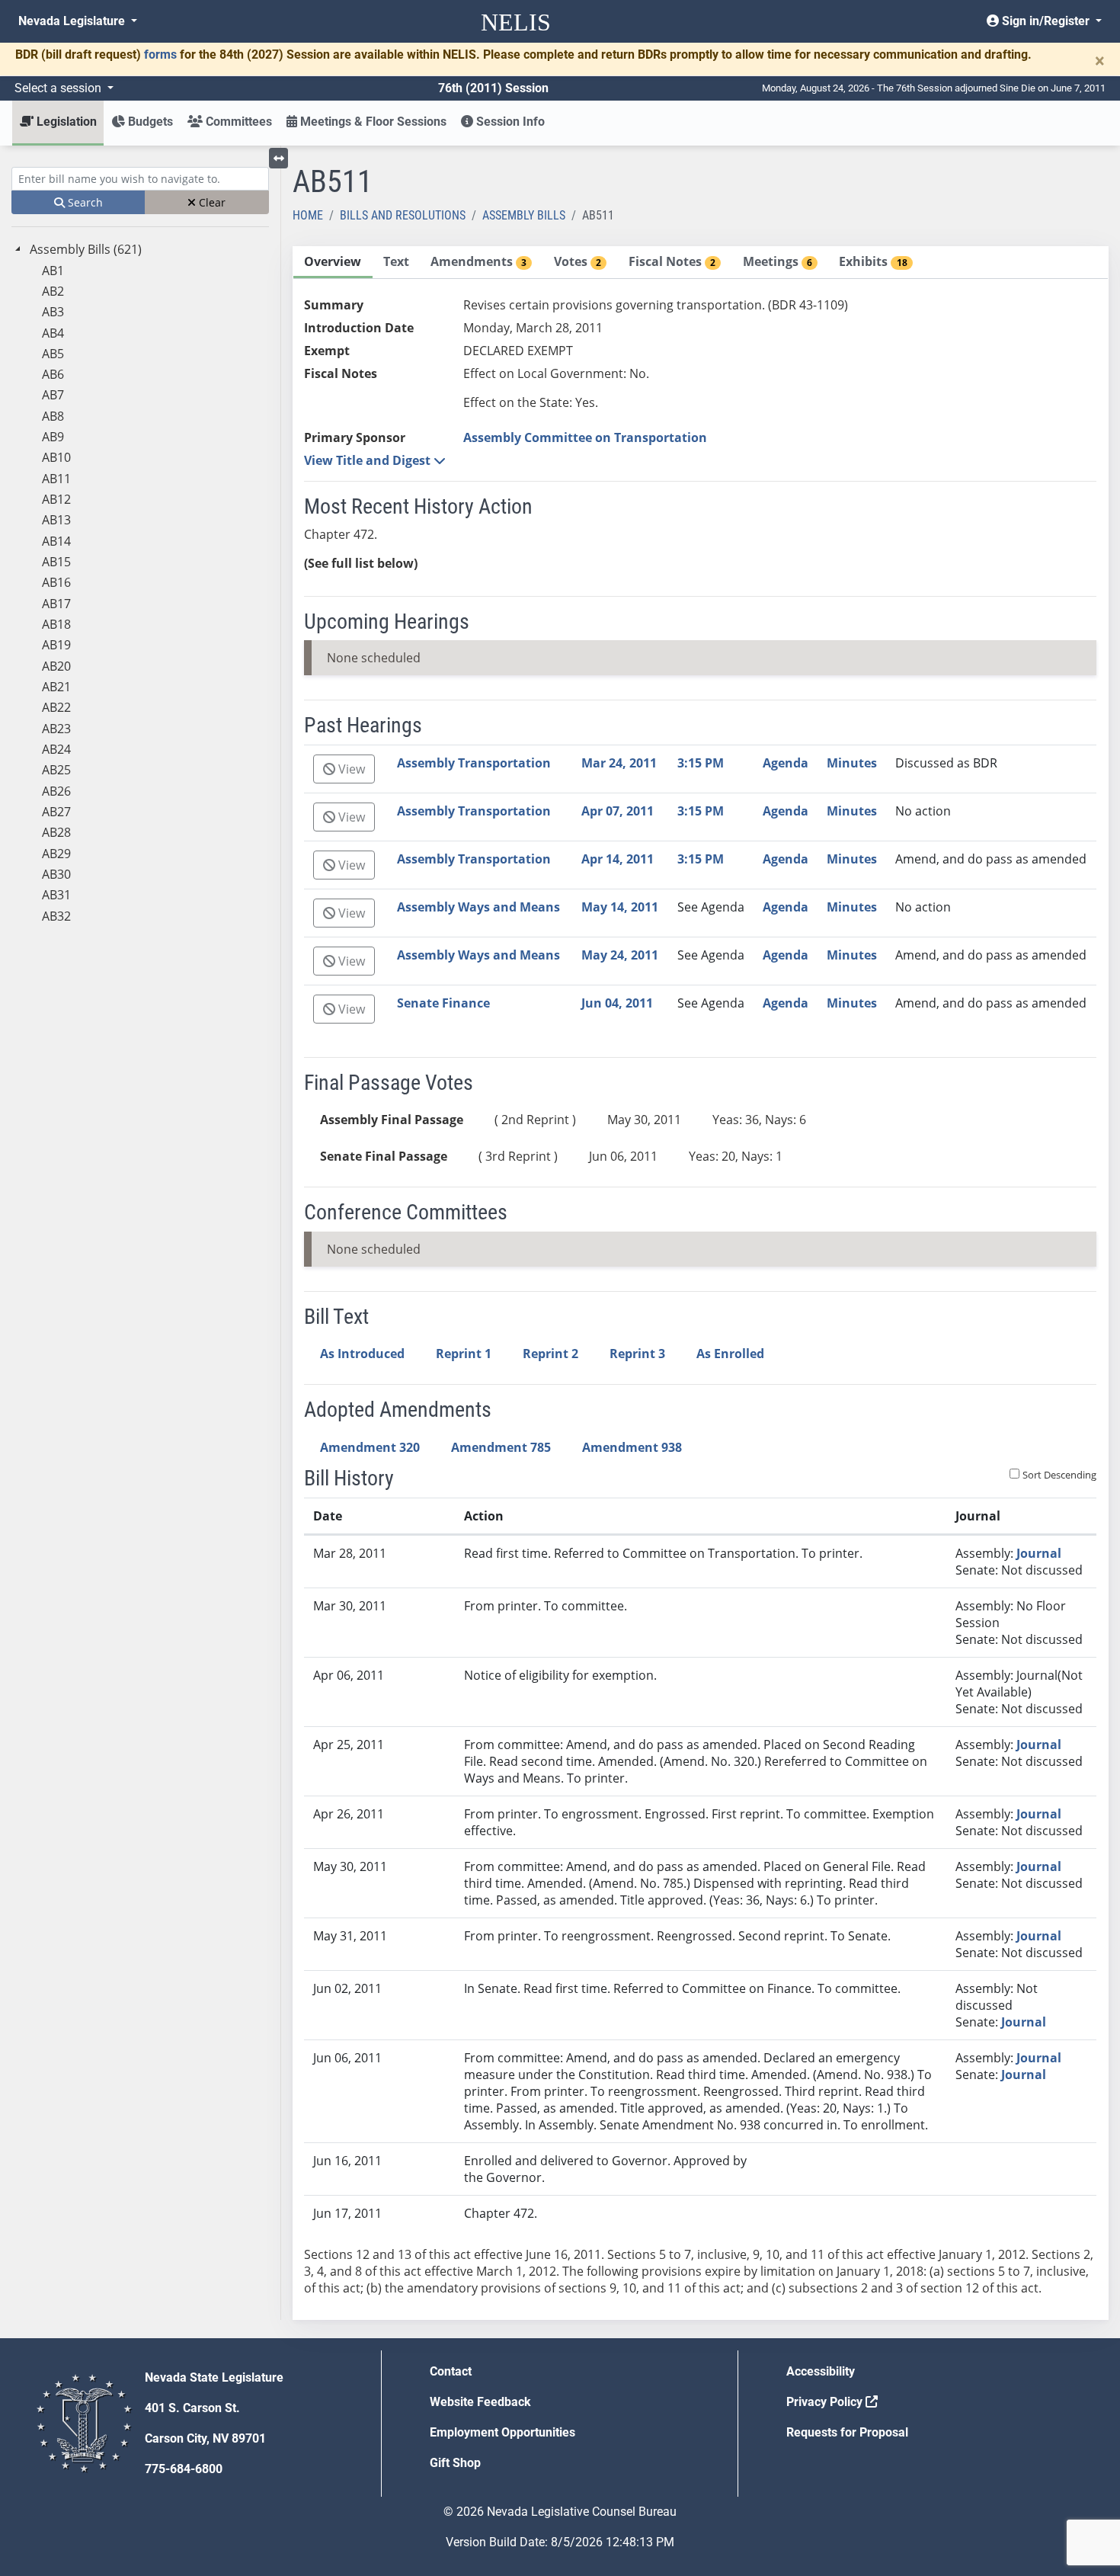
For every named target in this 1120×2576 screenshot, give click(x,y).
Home (308, 215)
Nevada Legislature (73, 21)
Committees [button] (237, 122)
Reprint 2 (550, 1354)
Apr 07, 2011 (618, 811)
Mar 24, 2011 (619, 763)
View (350, 769)
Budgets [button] (149, 122)
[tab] (333, 263)
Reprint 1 (464, 1354)
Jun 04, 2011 (617, 1003)
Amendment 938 (632, 1447)
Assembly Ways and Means (478, 907)
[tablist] (701, 1283)
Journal (1039, 1553)
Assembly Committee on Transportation (585, 437)
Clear (211, 202)
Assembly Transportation (474, 763)
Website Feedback (480, 2402)
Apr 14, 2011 (618, 859)
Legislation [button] (65, 122)
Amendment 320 (370, 1447)
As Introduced (362, 1354)
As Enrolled (730, 1354)
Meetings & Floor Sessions (372, 122)
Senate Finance (443, 1003)
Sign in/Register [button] (1046, 21)
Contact (451, 2371)
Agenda (786, 763)
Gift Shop (455, 2463)
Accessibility (821, 2371)
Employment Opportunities (502, 2432)
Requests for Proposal (847, 2432)
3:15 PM (701, 763)
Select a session (59, 88)
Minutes (852, 763)
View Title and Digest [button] (369, 460)
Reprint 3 (637, 1354)
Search (84, 202)
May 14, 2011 (620, 907)
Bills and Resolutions (403, 215)
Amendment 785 (501, 1447)
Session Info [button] (509, 122)
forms (160, 54)
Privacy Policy (826, 2402)
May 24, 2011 (620, 955)
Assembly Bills (524, 215)
